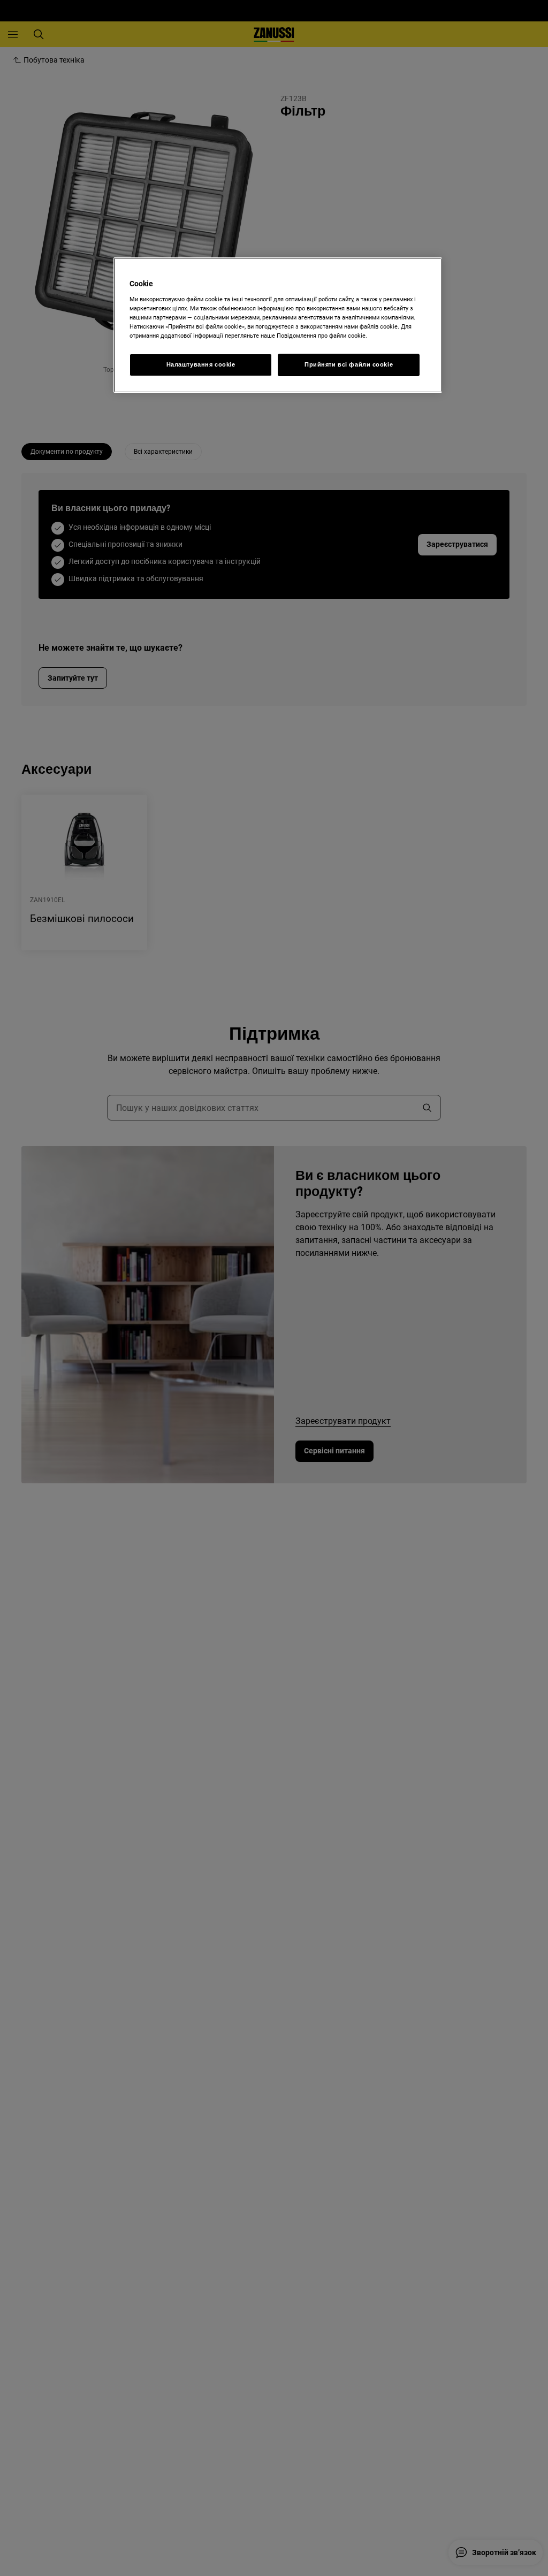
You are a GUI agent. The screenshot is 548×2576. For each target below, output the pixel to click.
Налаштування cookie (201, 364)
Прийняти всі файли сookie (349, 364)
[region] (278, 325)
